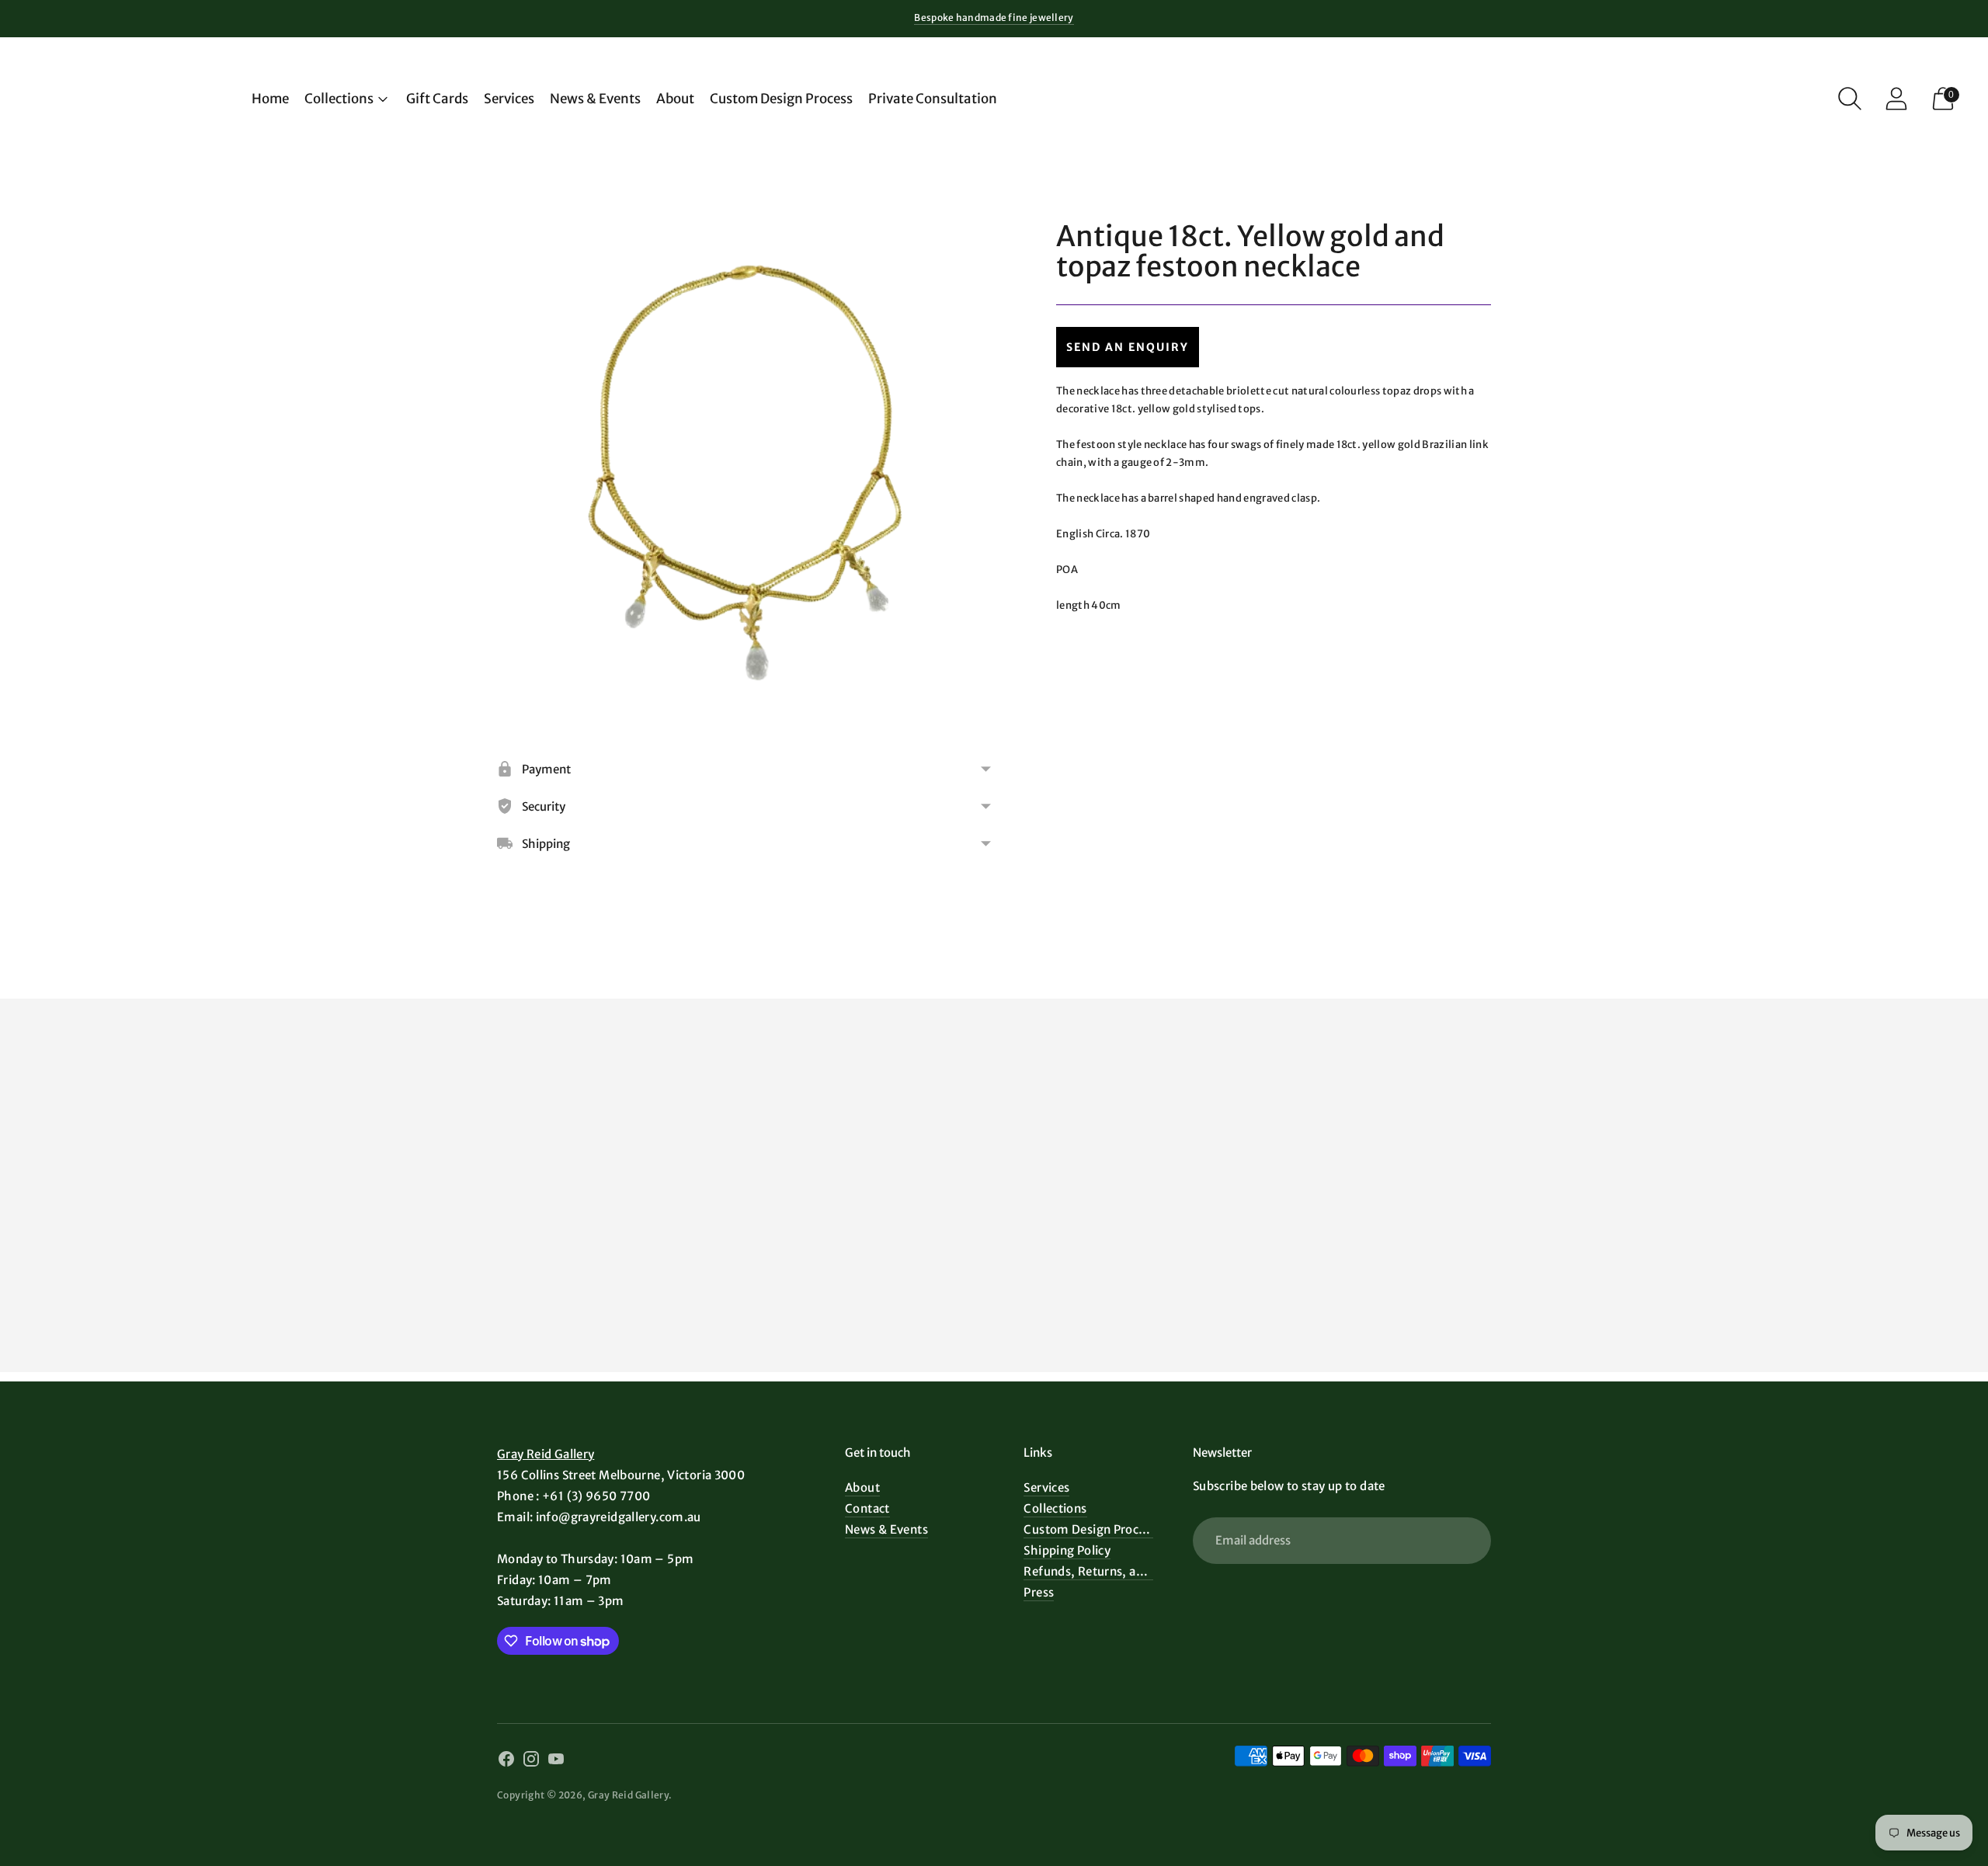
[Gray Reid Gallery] (132, 99)
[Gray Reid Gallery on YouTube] (556, 1761)
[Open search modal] (1850, 99)
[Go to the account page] (1896, 99)
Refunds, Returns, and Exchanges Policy (1136, 1571)
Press (1039, 1592)
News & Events (595, 99)
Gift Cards (437, 99)
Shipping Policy (1067, 1550)
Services (509, 99)
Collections (339, 99)
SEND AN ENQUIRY (1128, 347)
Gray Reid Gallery (546, 1454)
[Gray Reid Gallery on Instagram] (531, 1761)
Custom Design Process (781, 99)
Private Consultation (933, 99)
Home (270, 99)
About (675, 99)
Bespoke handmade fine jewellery (994, 17)
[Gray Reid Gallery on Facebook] (506, 1761)
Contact (867, 1508)
